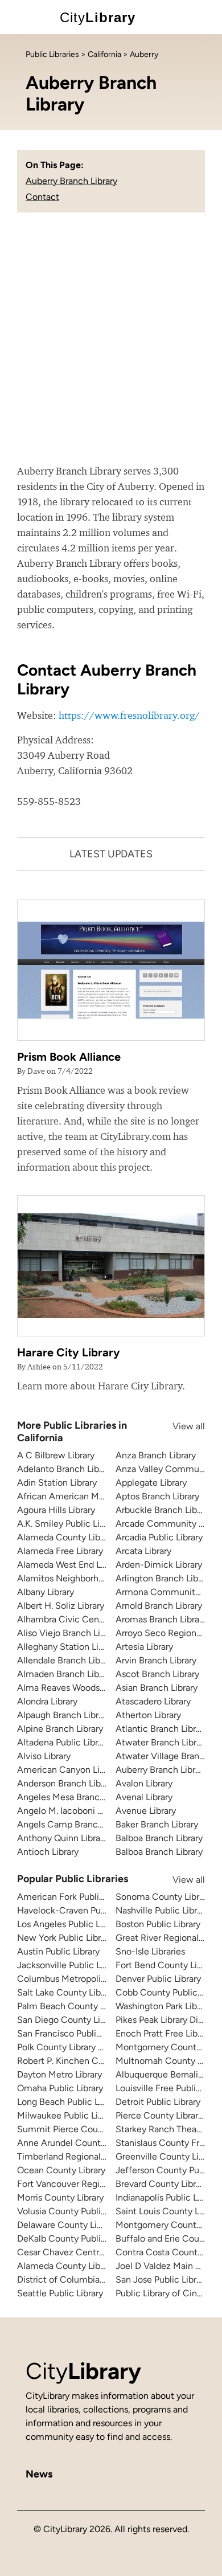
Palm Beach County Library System (89, 2006)
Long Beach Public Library (69, 2102)
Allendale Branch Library (66, 1660)
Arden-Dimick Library (159, 1565)
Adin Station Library (57, 1483)
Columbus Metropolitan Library (80, 1979)
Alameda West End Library (70, 1565)
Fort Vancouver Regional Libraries (85, 2184)
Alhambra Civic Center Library (78, 1619)
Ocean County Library (61, 2170)
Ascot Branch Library (157, 1674)
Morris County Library (60, 2197)
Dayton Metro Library (59, 2074)
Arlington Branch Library (164, 1578)
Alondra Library (47, 1701)
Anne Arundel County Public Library (89, 2143)
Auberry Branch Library (71, 181)
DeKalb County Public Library (76, 2238)
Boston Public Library (158, 1924)
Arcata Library (143, 1551)
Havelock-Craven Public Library (81, 1910)
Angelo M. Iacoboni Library (71, 1811)
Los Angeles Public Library (70, 1924)
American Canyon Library (68, 1770)
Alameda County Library (66, 1537)
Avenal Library (144, 1797)
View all (178, 1426)
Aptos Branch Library (157, 1496)
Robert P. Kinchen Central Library (84, 2061)
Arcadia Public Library (159, 1537)
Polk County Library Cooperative (83, 2047)
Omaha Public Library (60, 2088)
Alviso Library (44, 1756)
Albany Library (46, 1592)
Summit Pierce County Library (79, 2129)
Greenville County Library (167, 2156)
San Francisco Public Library (74, 2033)
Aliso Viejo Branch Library (69, 1633)
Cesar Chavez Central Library (76, 2252)
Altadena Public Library (63, 1742)
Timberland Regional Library (73, 2156)
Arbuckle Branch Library (164, 1510)
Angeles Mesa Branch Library (75, 1797)
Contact (42, 197)
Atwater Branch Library (162, 1742)
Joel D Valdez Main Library (169, 2266)
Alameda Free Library (60, 1551)
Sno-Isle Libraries (150, 1951)
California (104, 54)
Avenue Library (146, 1811)
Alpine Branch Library (60, 1729)
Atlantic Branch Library (162, 1729)
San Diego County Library (69, 2020)
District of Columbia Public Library (87, 2279)
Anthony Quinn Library (62, 1838)
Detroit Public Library (158, 2102)
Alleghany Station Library (68, 1647)
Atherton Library (148, 1715)
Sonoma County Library (163, 1897)
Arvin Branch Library (156, 1660)
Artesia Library (144, 1647)
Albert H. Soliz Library (61, 1606)
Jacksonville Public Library (70, 1965)
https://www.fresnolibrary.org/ (129, 715)
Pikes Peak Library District (167, 2020)
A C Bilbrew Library (56, 1455)
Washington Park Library (164, 2006)
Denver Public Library (158, 1979)
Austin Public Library (58, 1951)
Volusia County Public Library (76, 2211)
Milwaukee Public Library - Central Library (101, 2115)
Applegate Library (151, 1483)
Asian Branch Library (157, 1688)
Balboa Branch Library (159, 1838)
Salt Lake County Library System (83, 1992)
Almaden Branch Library (65, 1674)
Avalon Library (144, 1783)
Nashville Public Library (162, 1910)
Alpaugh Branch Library (64, 1715)
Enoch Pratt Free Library (164, 2033)
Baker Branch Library (157, 1824)
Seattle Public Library (60, 2293)
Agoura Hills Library (56, 1510)
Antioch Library (48, 1852)
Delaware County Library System (84, 2225)
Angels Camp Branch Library (75, 1824)
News (39, 2474)
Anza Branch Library (156, 1455)
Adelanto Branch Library (65, 1469)
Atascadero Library (153, 1701)
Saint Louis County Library (168, 2211)
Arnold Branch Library (159, 1606)
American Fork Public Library (75, 1897)
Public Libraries (52, 54)
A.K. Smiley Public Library (68, 1524)
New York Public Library (65, 1938)
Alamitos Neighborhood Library (80, 1578)
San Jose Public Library (162, 2279)
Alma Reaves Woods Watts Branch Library (101, 1688)
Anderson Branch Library (66, 1783)
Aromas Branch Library (161, 1619)
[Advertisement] (111, 346)
